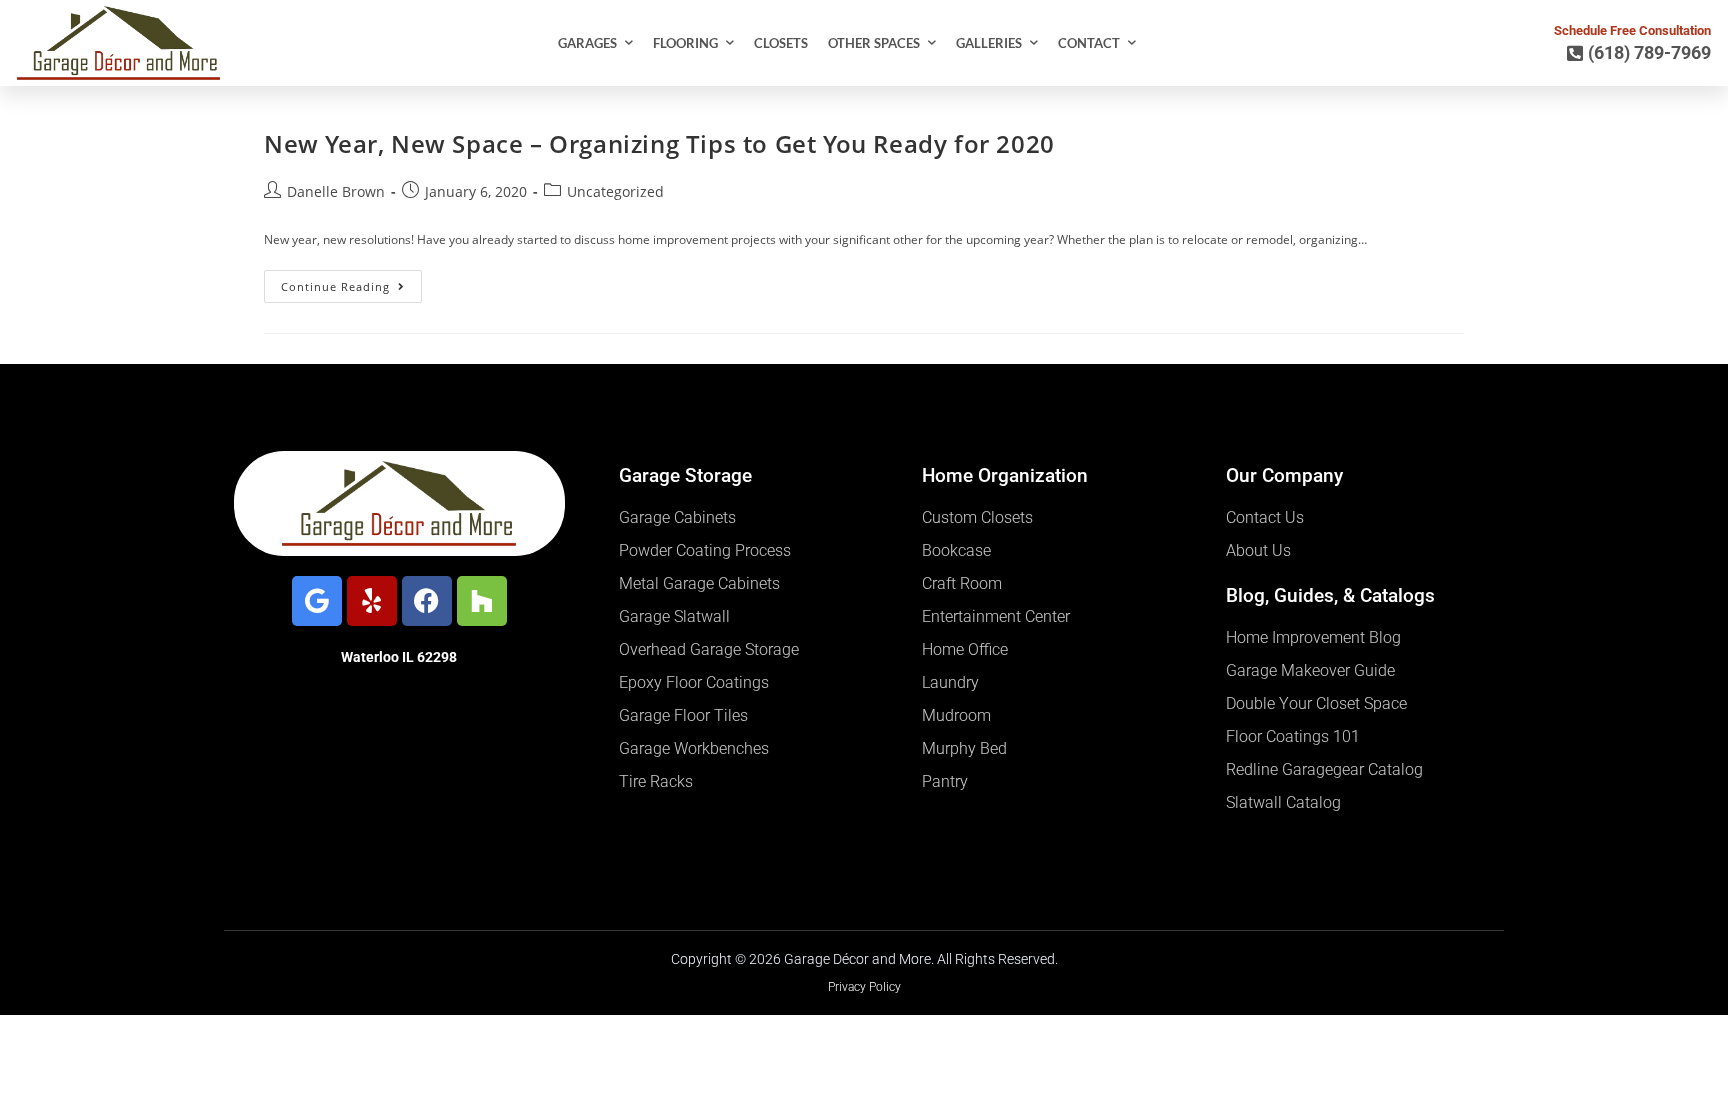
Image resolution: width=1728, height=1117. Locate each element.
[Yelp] (372, 601)
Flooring (685, 43)
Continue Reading (351, 282)
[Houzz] (482, 601)
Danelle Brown (336, 191)
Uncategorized (615, 191)
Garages (587, 43)
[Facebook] (427, 601)
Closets (781, 43)
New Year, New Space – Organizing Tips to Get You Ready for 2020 (659, 143)
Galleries (989, 43)
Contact (1089, 43)
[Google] (317, 601)
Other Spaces (874, 43)
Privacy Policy (864, 987)
